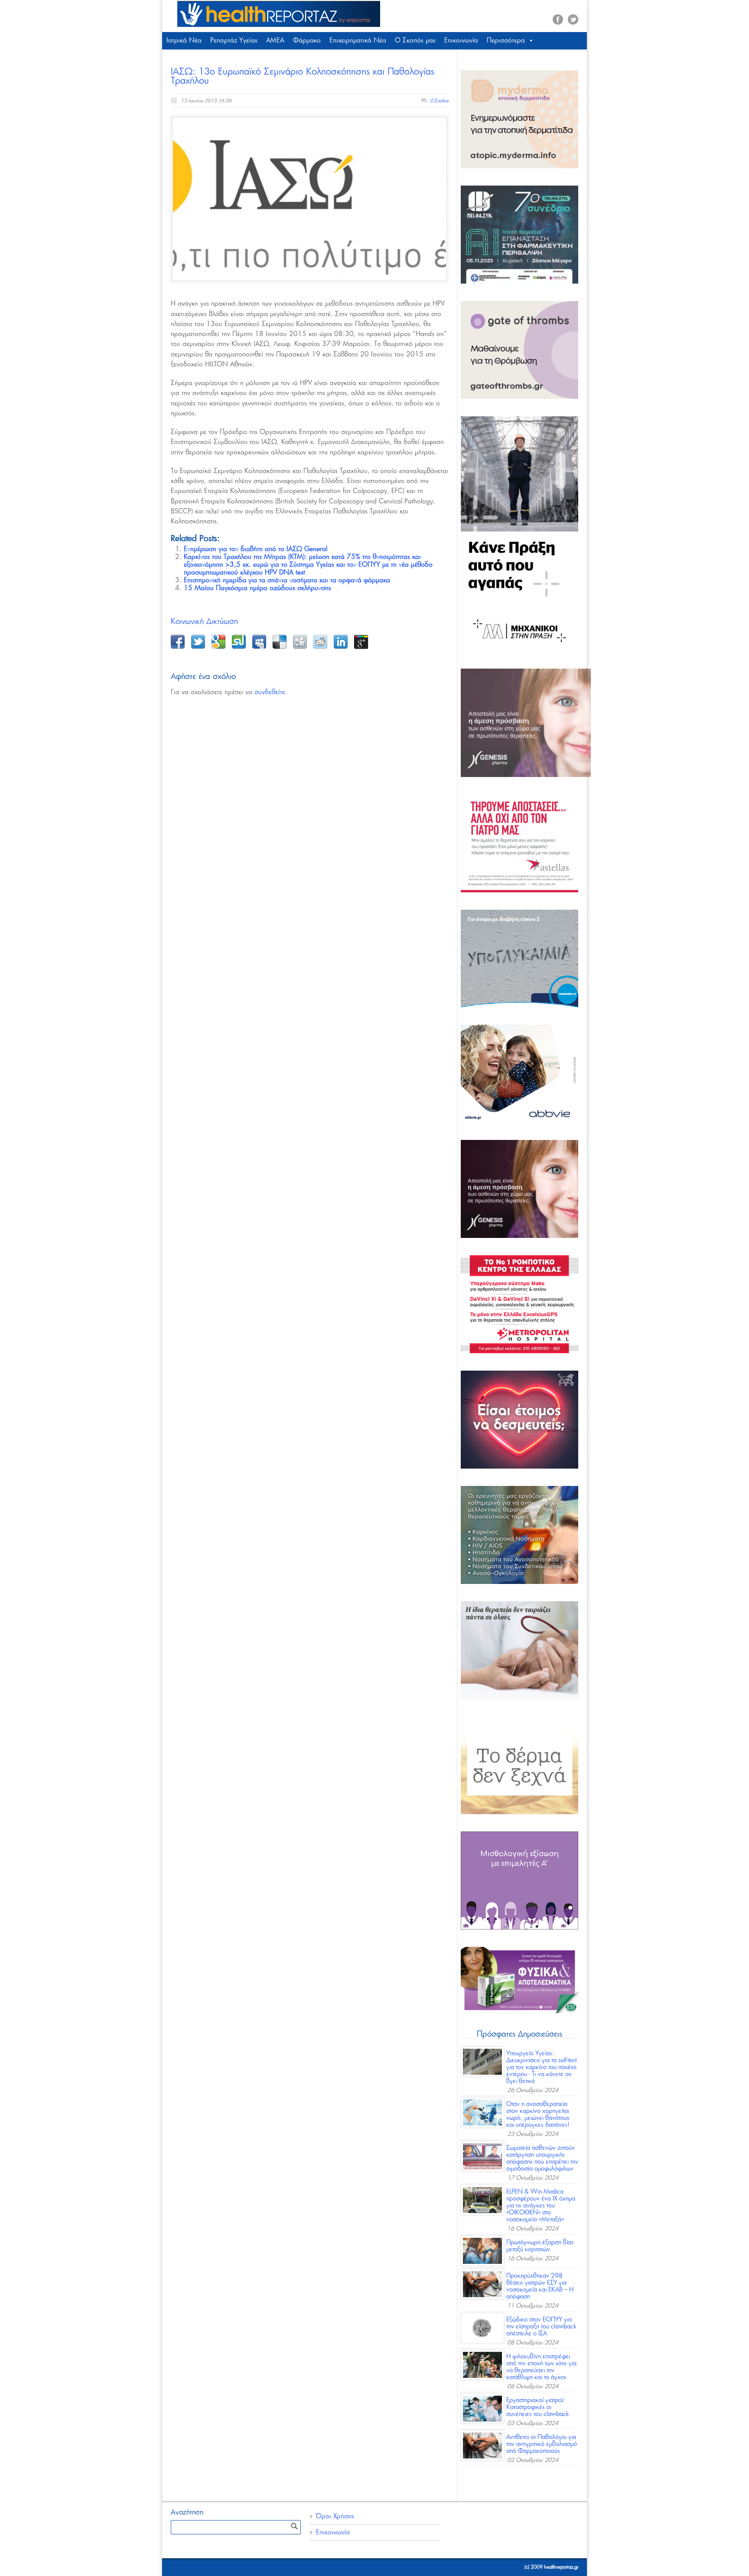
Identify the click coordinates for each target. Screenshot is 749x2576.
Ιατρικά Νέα (184, 41)
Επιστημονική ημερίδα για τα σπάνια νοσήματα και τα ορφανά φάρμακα (287, 580)
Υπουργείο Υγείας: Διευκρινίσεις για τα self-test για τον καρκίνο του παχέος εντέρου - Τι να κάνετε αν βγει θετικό (542, 2067)
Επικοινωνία (461, 41)
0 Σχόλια (439, 101)
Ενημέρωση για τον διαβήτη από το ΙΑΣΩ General (256, 549)
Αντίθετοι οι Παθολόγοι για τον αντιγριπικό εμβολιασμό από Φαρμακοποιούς (542, 2444)
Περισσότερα (506, 41)
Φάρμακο (307, 41)
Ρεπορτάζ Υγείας (234, 41)
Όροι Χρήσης (335, 2516)
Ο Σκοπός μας (415, 41)
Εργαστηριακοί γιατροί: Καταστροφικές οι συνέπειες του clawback (538, 2407)
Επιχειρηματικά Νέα (358, 41)
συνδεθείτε (270, 692)
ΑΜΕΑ (275, 41)
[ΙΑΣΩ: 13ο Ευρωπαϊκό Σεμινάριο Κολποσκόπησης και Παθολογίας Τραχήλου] (309, 199)
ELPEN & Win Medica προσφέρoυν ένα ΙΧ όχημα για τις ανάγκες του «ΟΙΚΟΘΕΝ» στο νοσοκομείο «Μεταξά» (541, 2206)
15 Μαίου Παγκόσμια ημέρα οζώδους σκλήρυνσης (257, 588)
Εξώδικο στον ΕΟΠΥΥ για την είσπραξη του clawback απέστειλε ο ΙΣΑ (541, 2327)
